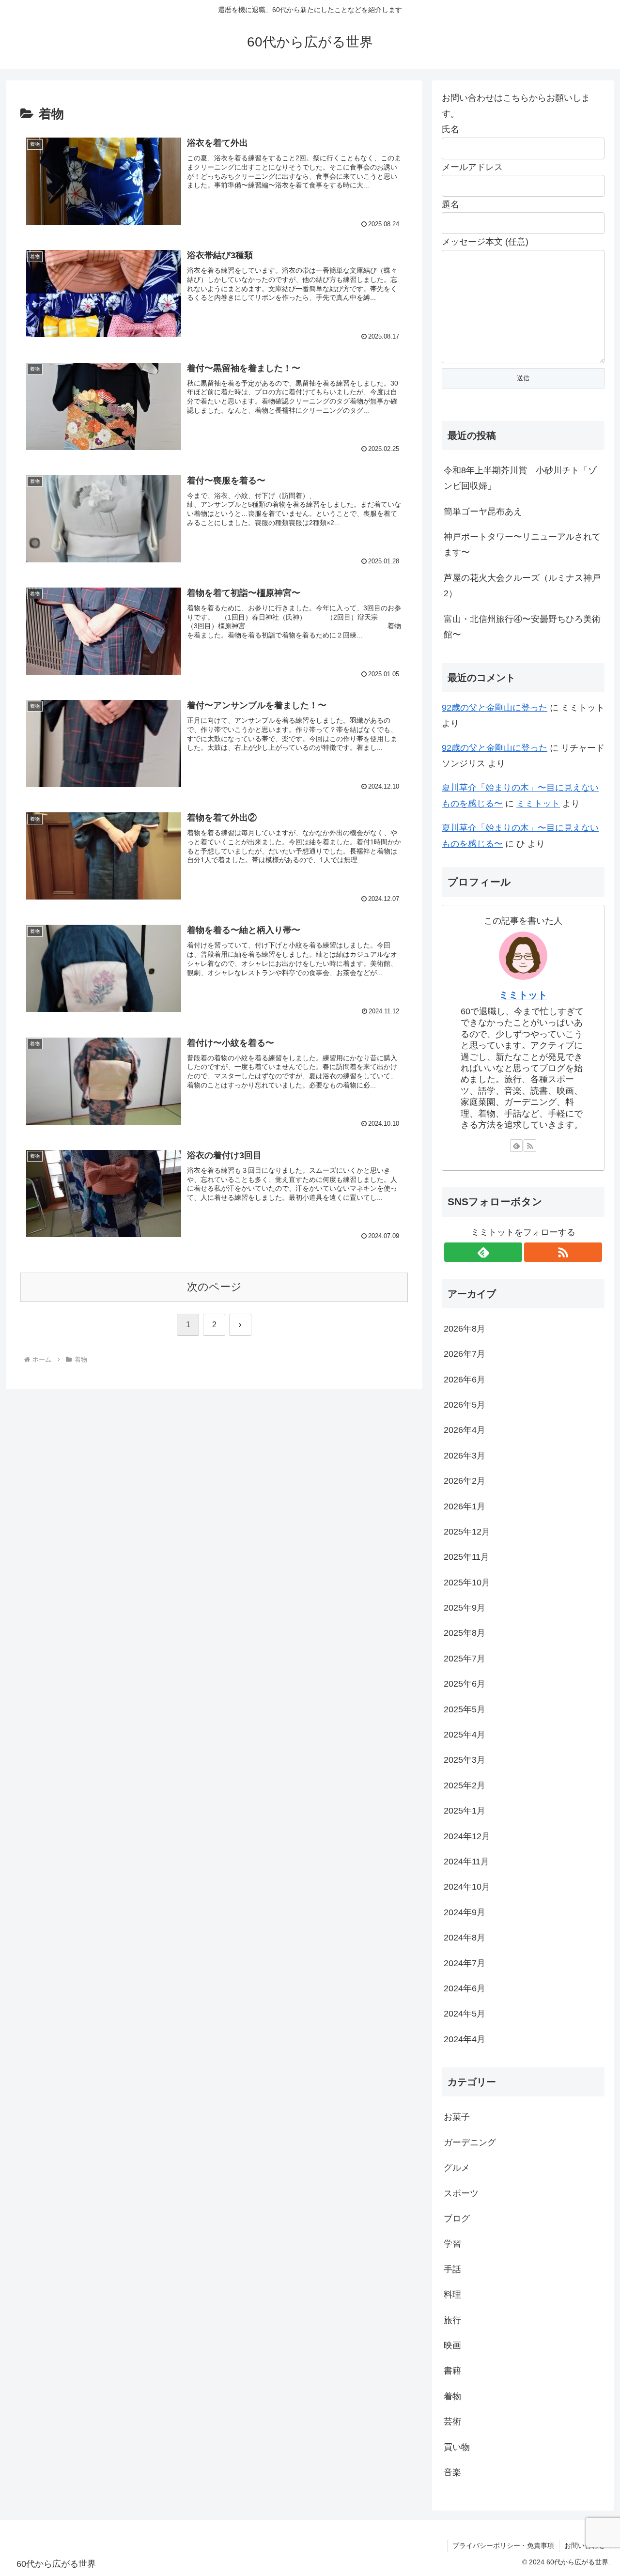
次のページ (214, 1287)
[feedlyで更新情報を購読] (516, 1146)
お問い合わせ (585, 2545)
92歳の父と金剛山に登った (495, 708)
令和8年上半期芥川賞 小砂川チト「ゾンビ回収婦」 (520, 478)
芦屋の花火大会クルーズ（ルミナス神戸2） (522, 586)
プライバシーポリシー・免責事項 (503, 2545)
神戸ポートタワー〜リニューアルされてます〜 (522, 544)
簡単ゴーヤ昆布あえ (483, 512)
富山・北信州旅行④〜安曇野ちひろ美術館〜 (522, 627)
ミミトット (538, 804)
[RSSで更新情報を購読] (530, 1146)
